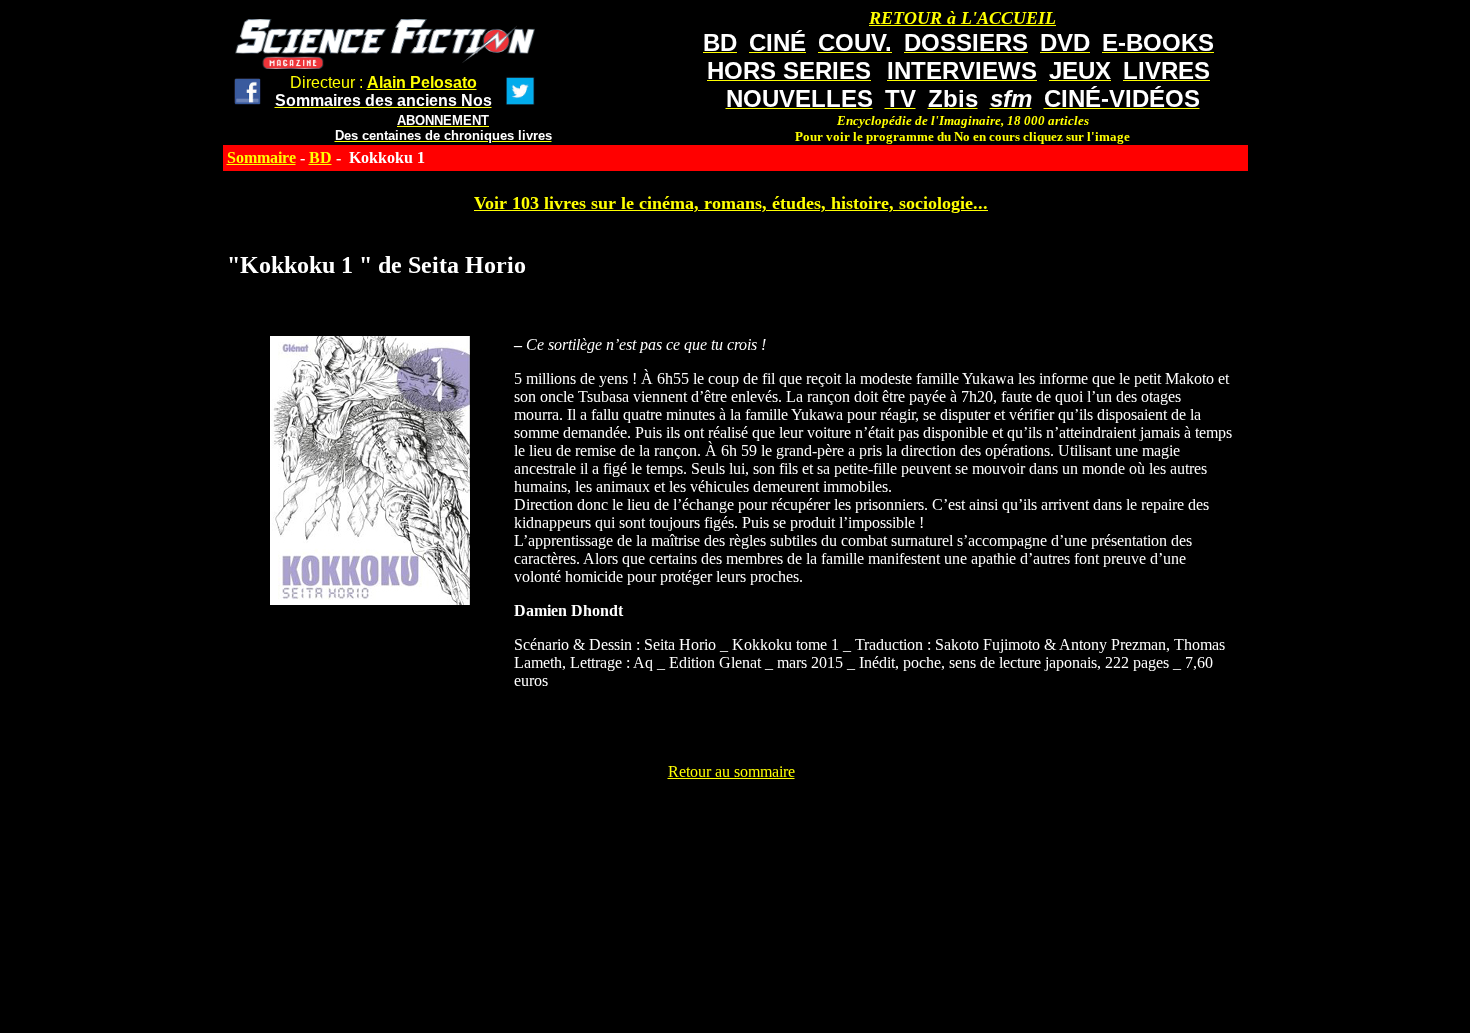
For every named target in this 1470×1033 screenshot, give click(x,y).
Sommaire (261, 157)
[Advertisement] (731, 826)
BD (320, 157)
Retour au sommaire (731, 771)
